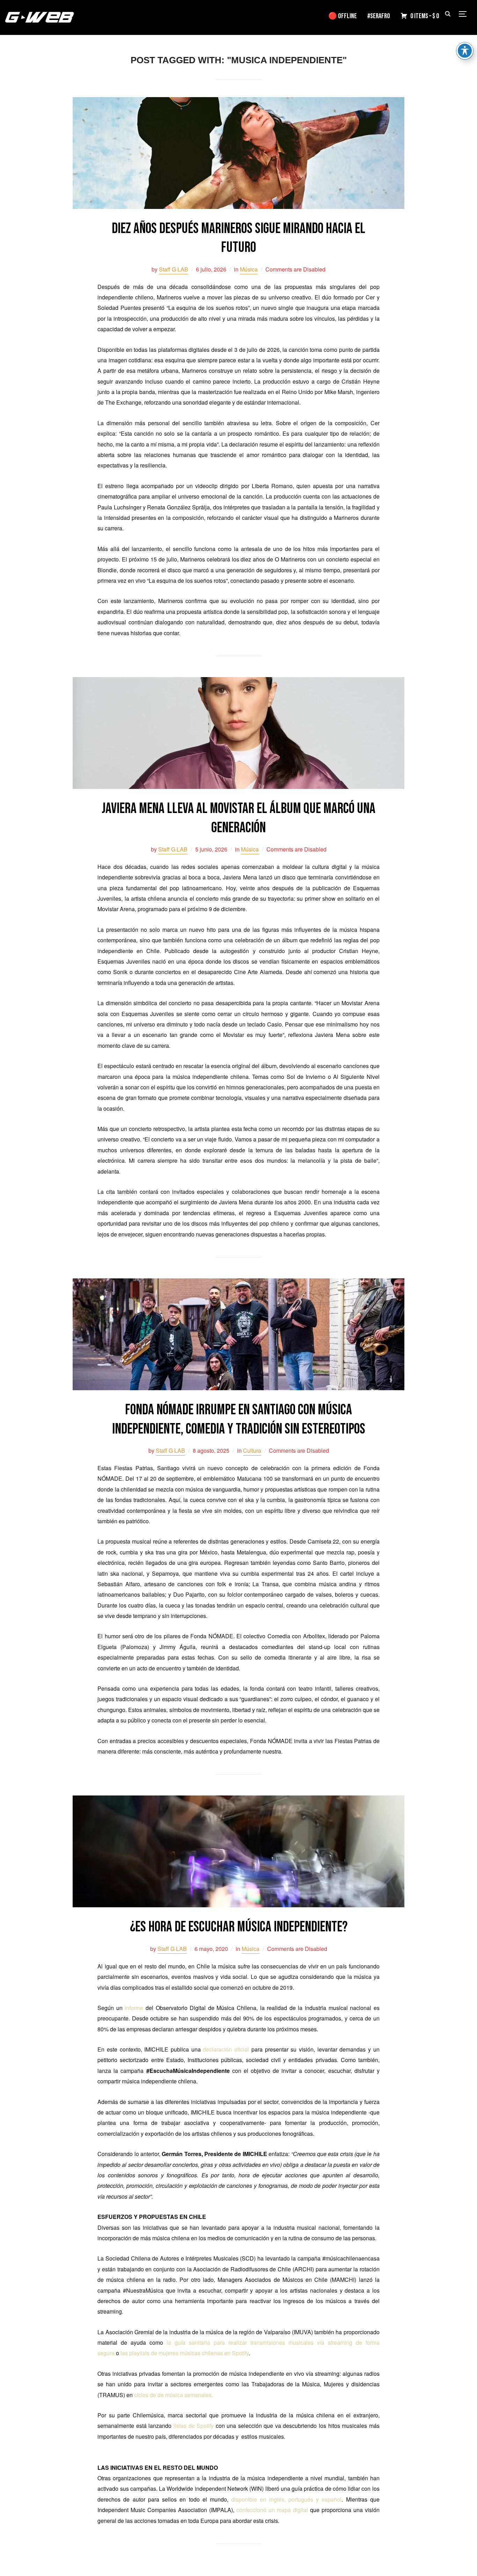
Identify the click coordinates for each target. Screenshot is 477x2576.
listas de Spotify (194, 2426)
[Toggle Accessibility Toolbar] (465, 51)
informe (134, 2008)
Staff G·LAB (174, 269)
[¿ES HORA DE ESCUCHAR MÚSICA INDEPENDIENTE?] (239, 1800)
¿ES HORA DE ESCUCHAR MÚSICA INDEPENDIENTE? (239, 1927)
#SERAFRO (379, 16)
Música (249, 269)
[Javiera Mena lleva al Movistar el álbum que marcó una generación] (239, 682)
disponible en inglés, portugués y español (286, 2499)
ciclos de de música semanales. (174, 2395)
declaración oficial (226, 2049)
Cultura (252, 1450)
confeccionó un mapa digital (272, 2510)
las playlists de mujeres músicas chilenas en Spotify (185, 2353)
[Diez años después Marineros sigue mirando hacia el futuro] (239, 102)
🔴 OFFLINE (343, 16)
